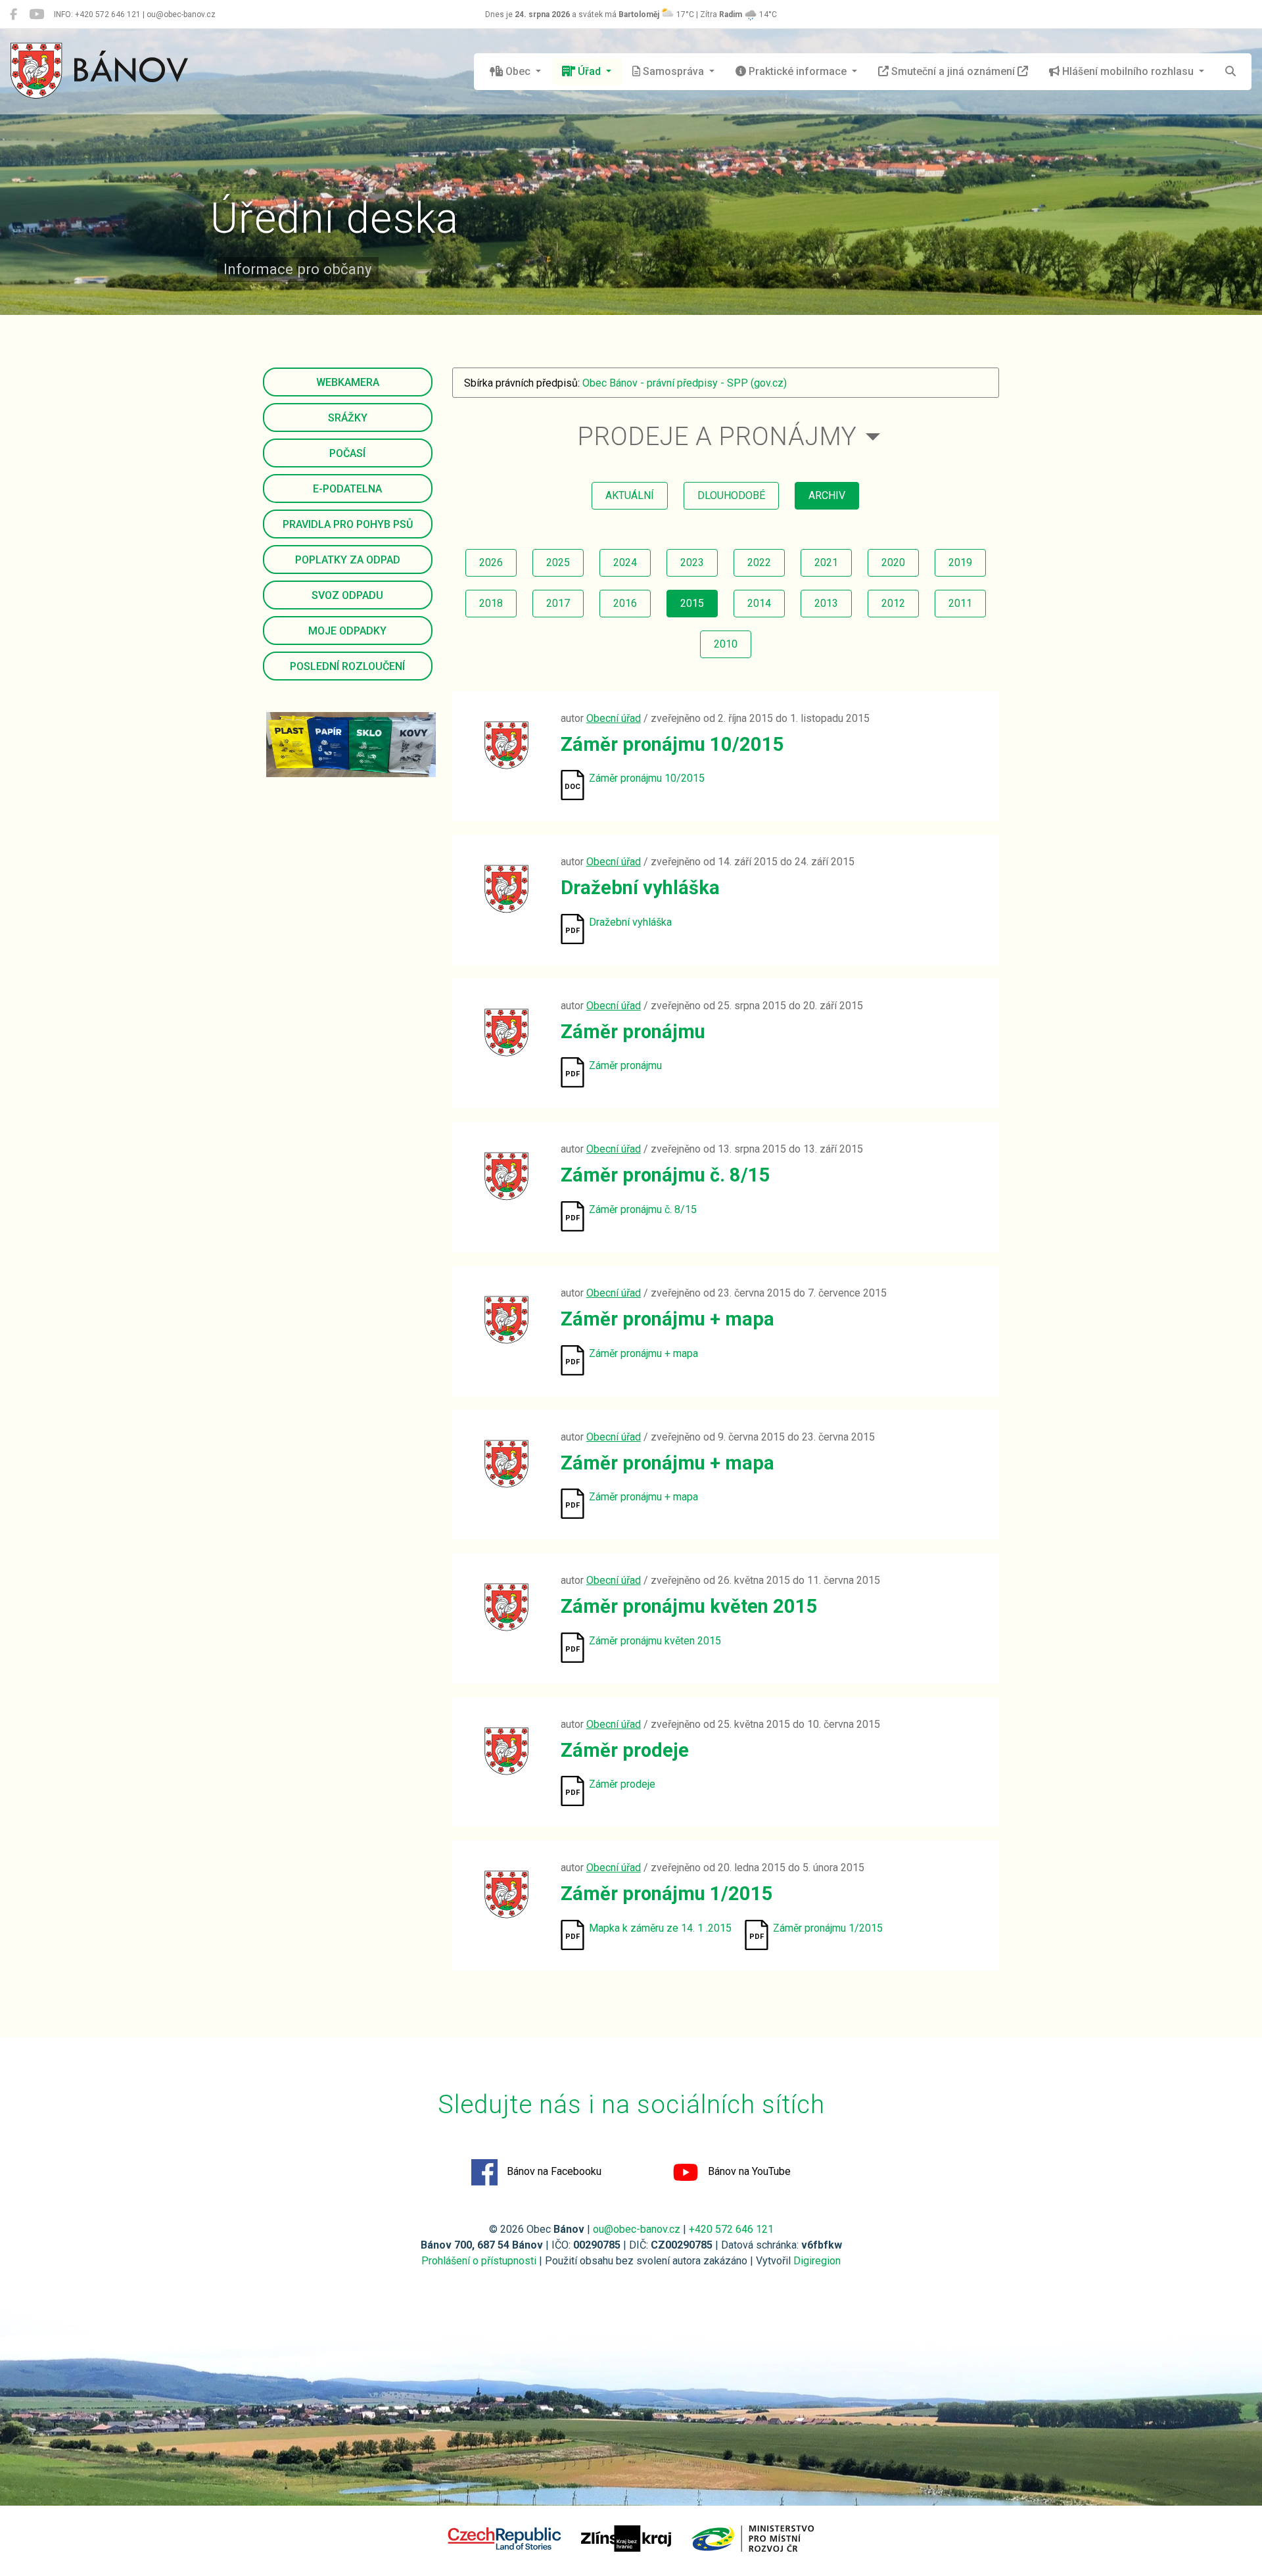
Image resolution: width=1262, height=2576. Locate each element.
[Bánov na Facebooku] (13, 14)
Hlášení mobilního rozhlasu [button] (1128, 71)
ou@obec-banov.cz (637, 2229)
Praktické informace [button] (798, 71)
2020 (893, 562)
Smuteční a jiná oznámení (953, 71)
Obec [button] (518, 71)
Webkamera (348, 382)
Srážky (348, 418)
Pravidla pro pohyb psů (348, 524)
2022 (759, 562)
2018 (491, 603)
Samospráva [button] (673, 71)
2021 (826, 562)
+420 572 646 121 (731, 2229)
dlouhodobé (731, 495)
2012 (893, 603)
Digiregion (817, 2261)
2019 (960, 562)
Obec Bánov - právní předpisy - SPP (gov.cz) (685, 383)
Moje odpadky (347, 631)
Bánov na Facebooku (553, 2171)
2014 (759, 603)
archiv (827, 495)
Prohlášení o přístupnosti (479, 2261)
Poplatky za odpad (348, 560)
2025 (558, 562)
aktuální (630, 495)
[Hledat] (1230, 72)
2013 (826, 603)
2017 (558, 603)
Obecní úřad (614, 718)
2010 (726, 644)
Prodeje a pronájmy (717, 436)
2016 (625, 603)
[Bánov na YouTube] (36, 14)
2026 (491, 562)
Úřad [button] (589, 71)
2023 (692, 562)
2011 (960, 603)
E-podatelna (347, 489)
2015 (692, 603)
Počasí (347, 453)
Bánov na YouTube (748, 2171)
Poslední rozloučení (347, 666)
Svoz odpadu (347, 595)
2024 (625, 562)
